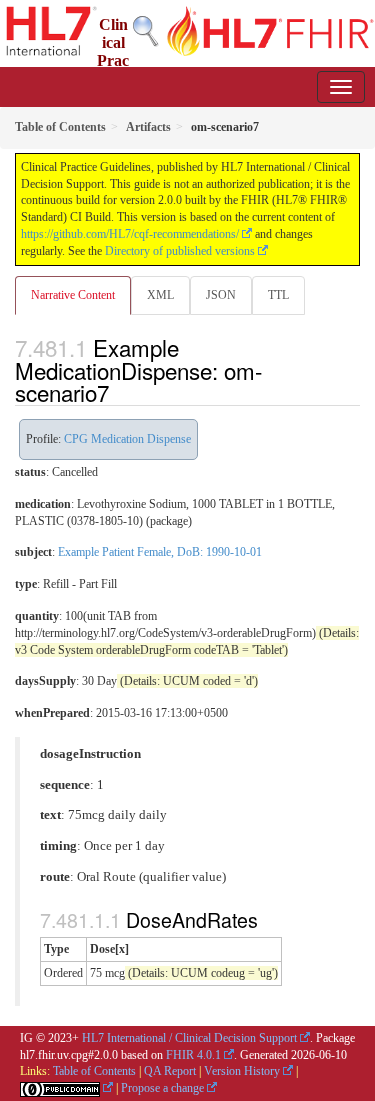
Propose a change (162, 1088)
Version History (242, 1071)
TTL (278, 295)
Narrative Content (73, 295)
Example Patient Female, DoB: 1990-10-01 (160, 552)
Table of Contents (94, 1071)
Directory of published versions (180, 251)
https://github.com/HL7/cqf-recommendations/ (130, 234)
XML (160, 295)
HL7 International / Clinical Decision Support (189, 1038)
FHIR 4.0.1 (193, 1055)
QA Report (170, 1071)
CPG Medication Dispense (127, 439)
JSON (221, 295)
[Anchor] (120, 392)
